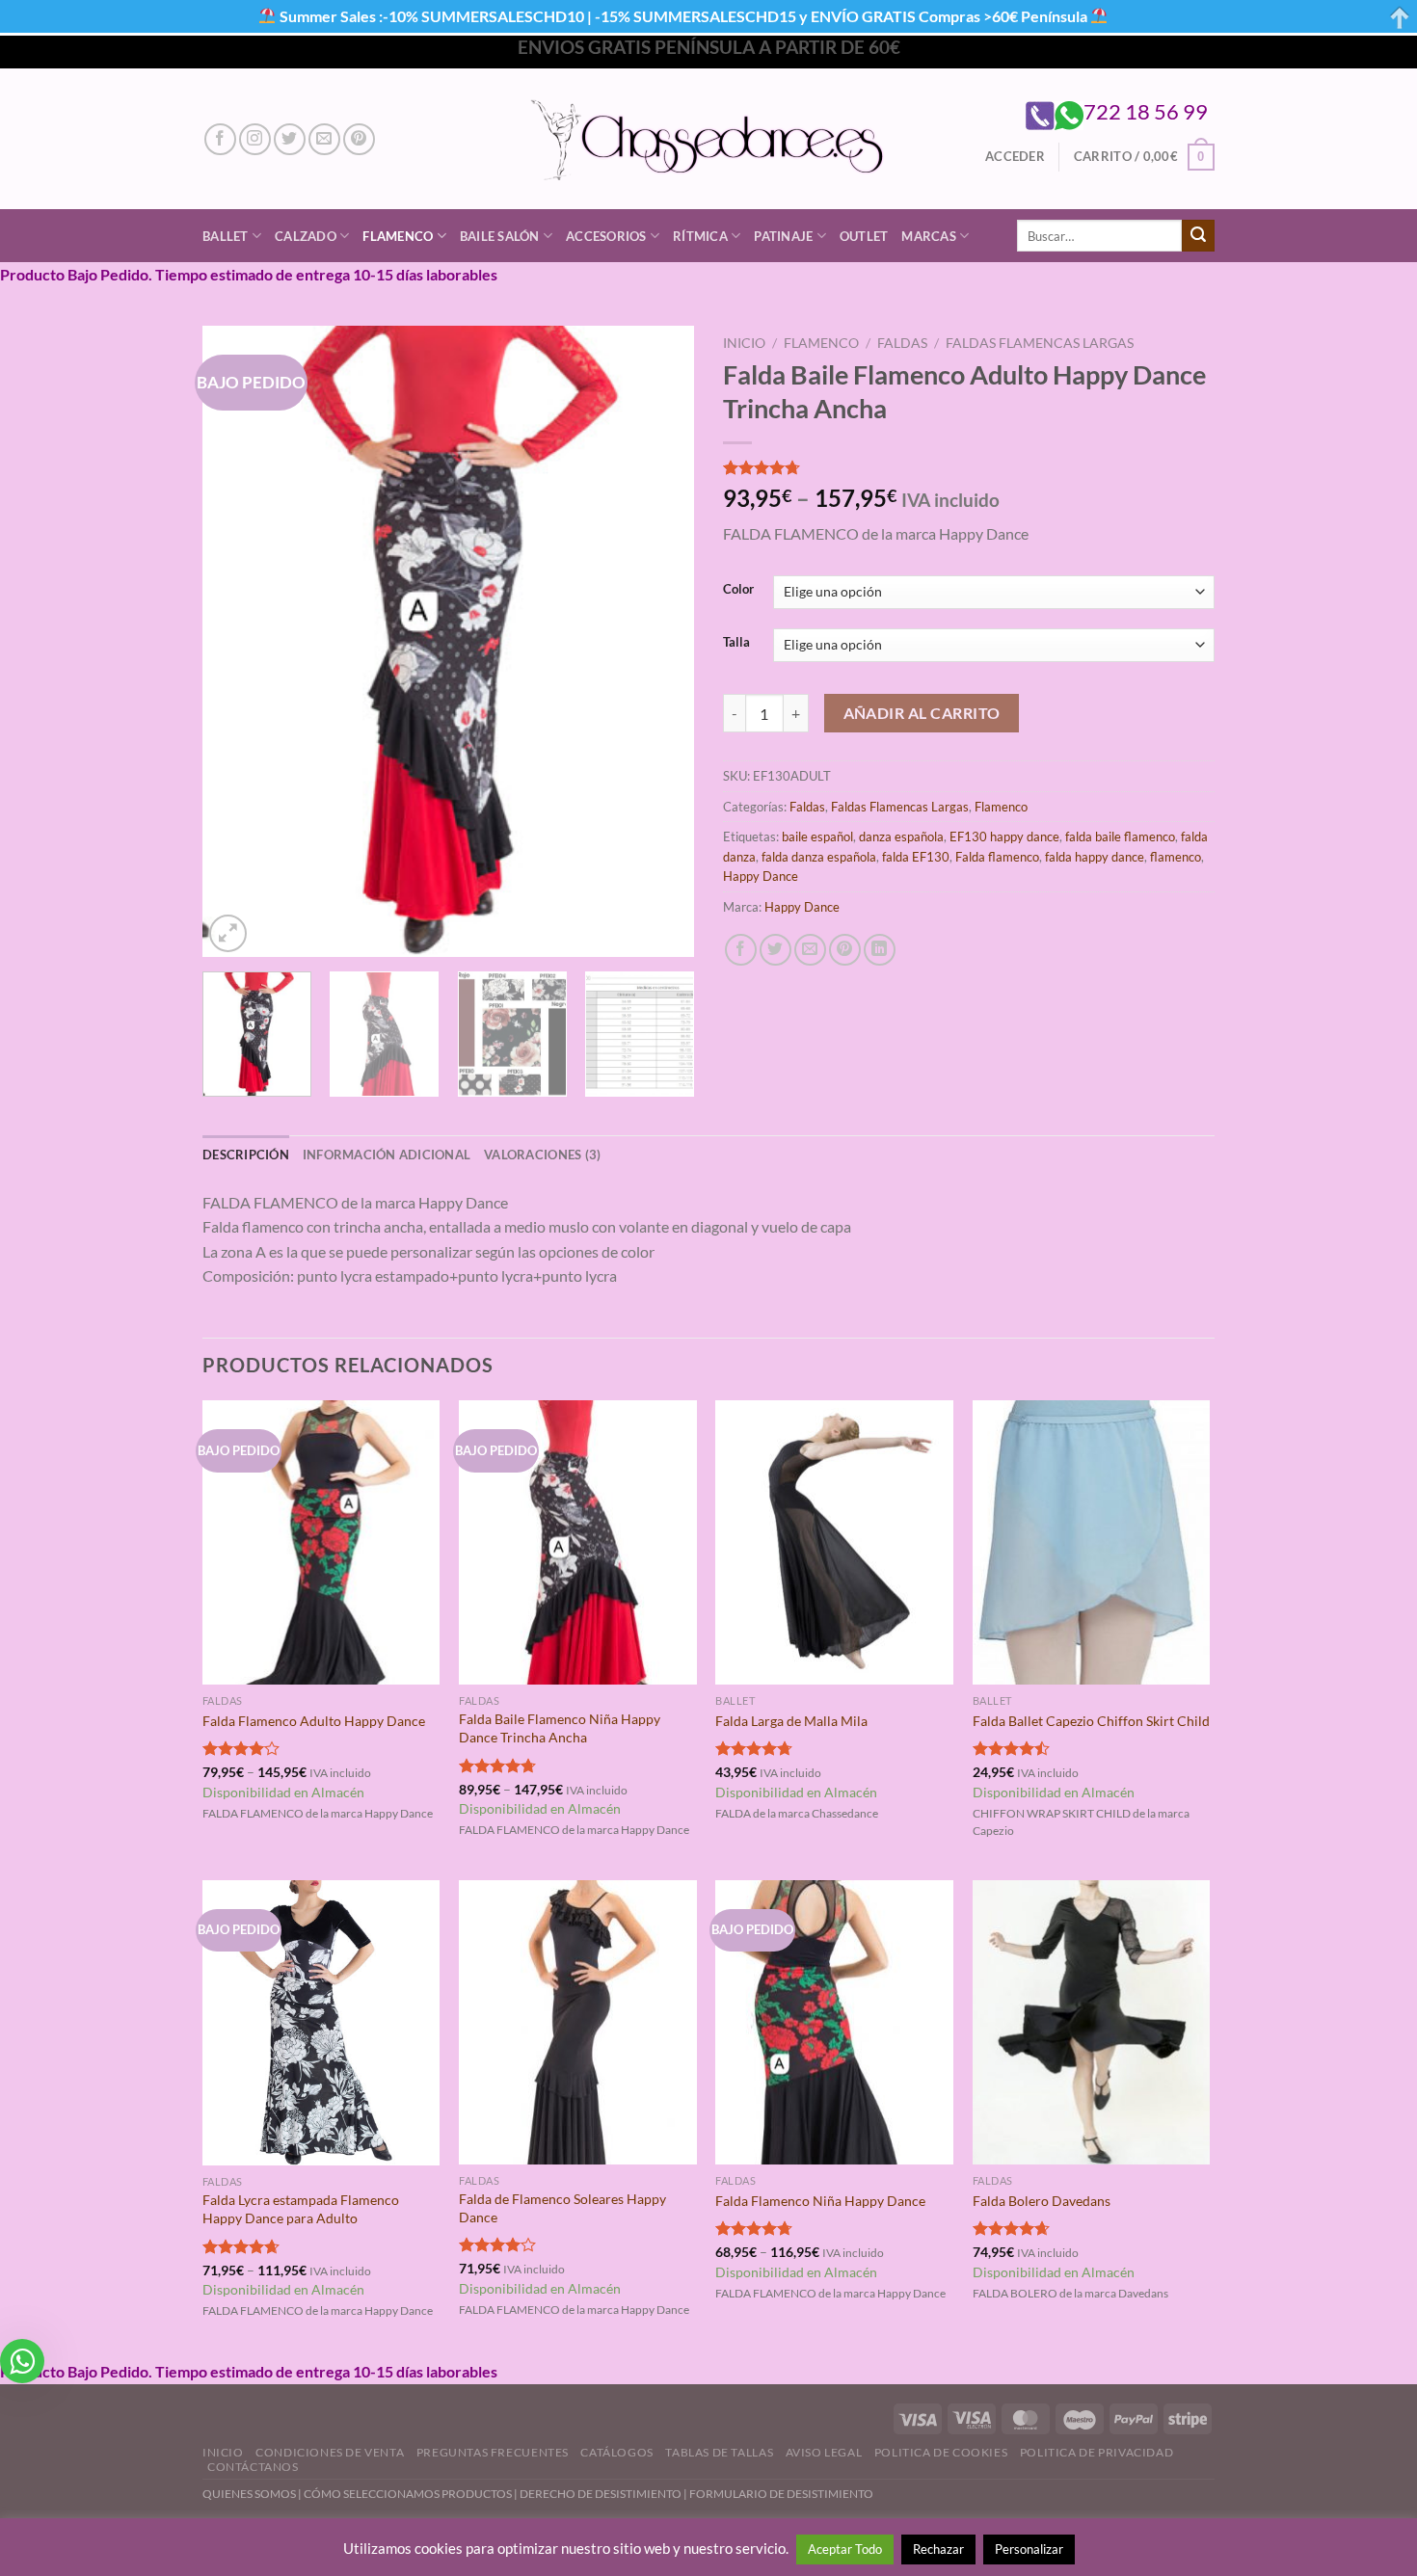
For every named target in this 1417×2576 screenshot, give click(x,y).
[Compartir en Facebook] (741, 950)
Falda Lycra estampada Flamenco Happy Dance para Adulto (301, 2209)
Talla (736, 643)
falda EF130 (916, 857)
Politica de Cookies (941, 2452)
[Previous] (236, 641)
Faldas (902, 343)
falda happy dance (1095, 857)
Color (738, 590)
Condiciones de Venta (330, 2452)
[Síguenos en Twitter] (290, 139)
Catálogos (617, 2452)
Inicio (744, 343)
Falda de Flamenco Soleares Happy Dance (562, 2208)
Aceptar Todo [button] (845, 2549)
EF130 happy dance (1004, 837)
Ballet (226, 236)
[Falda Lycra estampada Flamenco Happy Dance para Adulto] (321, 2023)
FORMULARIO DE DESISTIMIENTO (781, 2494)
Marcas (929, 236)
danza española (901, 837)
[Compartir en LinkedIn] (880, 950)
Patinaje (783, 236)
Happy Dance (761, 876)
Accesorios (606, 236)
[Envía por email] (810, 950)
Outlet (864, 236)
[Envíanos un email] (324, 139)
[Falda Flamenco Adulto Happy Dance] (321, 1543)
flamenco (1176, 857)
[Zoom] (228, 933)
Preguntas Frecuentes (493, 2452)
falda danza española (819, 857)
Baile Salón (500, 236)
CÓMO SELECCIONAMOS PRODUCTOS (408, 2494)
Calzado (306, 236)
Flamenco (398, 236)
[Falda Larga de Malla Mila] (834, 1543)
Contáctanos (253, 2467)
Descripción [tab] (246, 1155)
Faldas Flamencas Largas (1040, 343)
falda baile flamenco (1120, 837)
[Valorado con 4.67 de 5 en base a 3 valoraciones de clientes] (969, 467)
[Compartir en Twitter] (775, 950)
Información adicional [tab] (387, 1155)
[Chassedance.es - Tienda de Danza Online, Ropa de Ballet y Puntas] (709, 139)
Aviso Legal (824, 2452)
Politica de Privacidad (1096, 2452)
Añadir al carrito (922, 713)
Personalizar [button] (1029, 2549)
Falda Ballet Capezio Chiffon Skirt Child (1091, 1721)
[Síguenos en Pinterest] (359, 139)
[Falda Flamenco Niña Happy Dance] (834, 2023)
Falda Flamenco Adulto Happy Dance (314, 1721)
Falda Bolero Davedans (1042, 2201)
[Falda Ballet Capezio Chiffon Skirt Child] (1092, 1543)
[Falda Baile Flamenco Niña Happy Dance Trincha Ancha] (578, 1543)
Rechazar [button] (938, 2549)
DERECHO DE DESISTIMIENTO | (604, 2494)
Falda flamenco (997, 857)
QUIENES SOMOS (249, 2494)
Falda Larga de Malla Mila (791, 1721)
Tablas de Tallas (719, 2452)
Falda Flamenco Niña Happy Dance (820, 2201)
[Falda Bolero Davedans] (1092, 2023)
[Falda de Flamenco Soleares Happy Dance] (578, 2023)
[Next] (660, 641)
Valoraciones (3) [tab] (542, 1155)
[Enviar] (1198, 236)
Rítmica (700, 236)
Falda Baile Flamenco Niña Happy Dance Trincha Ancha (560, 1728)
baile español (817, 837)
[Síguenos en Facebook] (220, 139)
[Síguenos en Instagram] (255, 139)
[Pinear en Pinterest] (845, 950)
